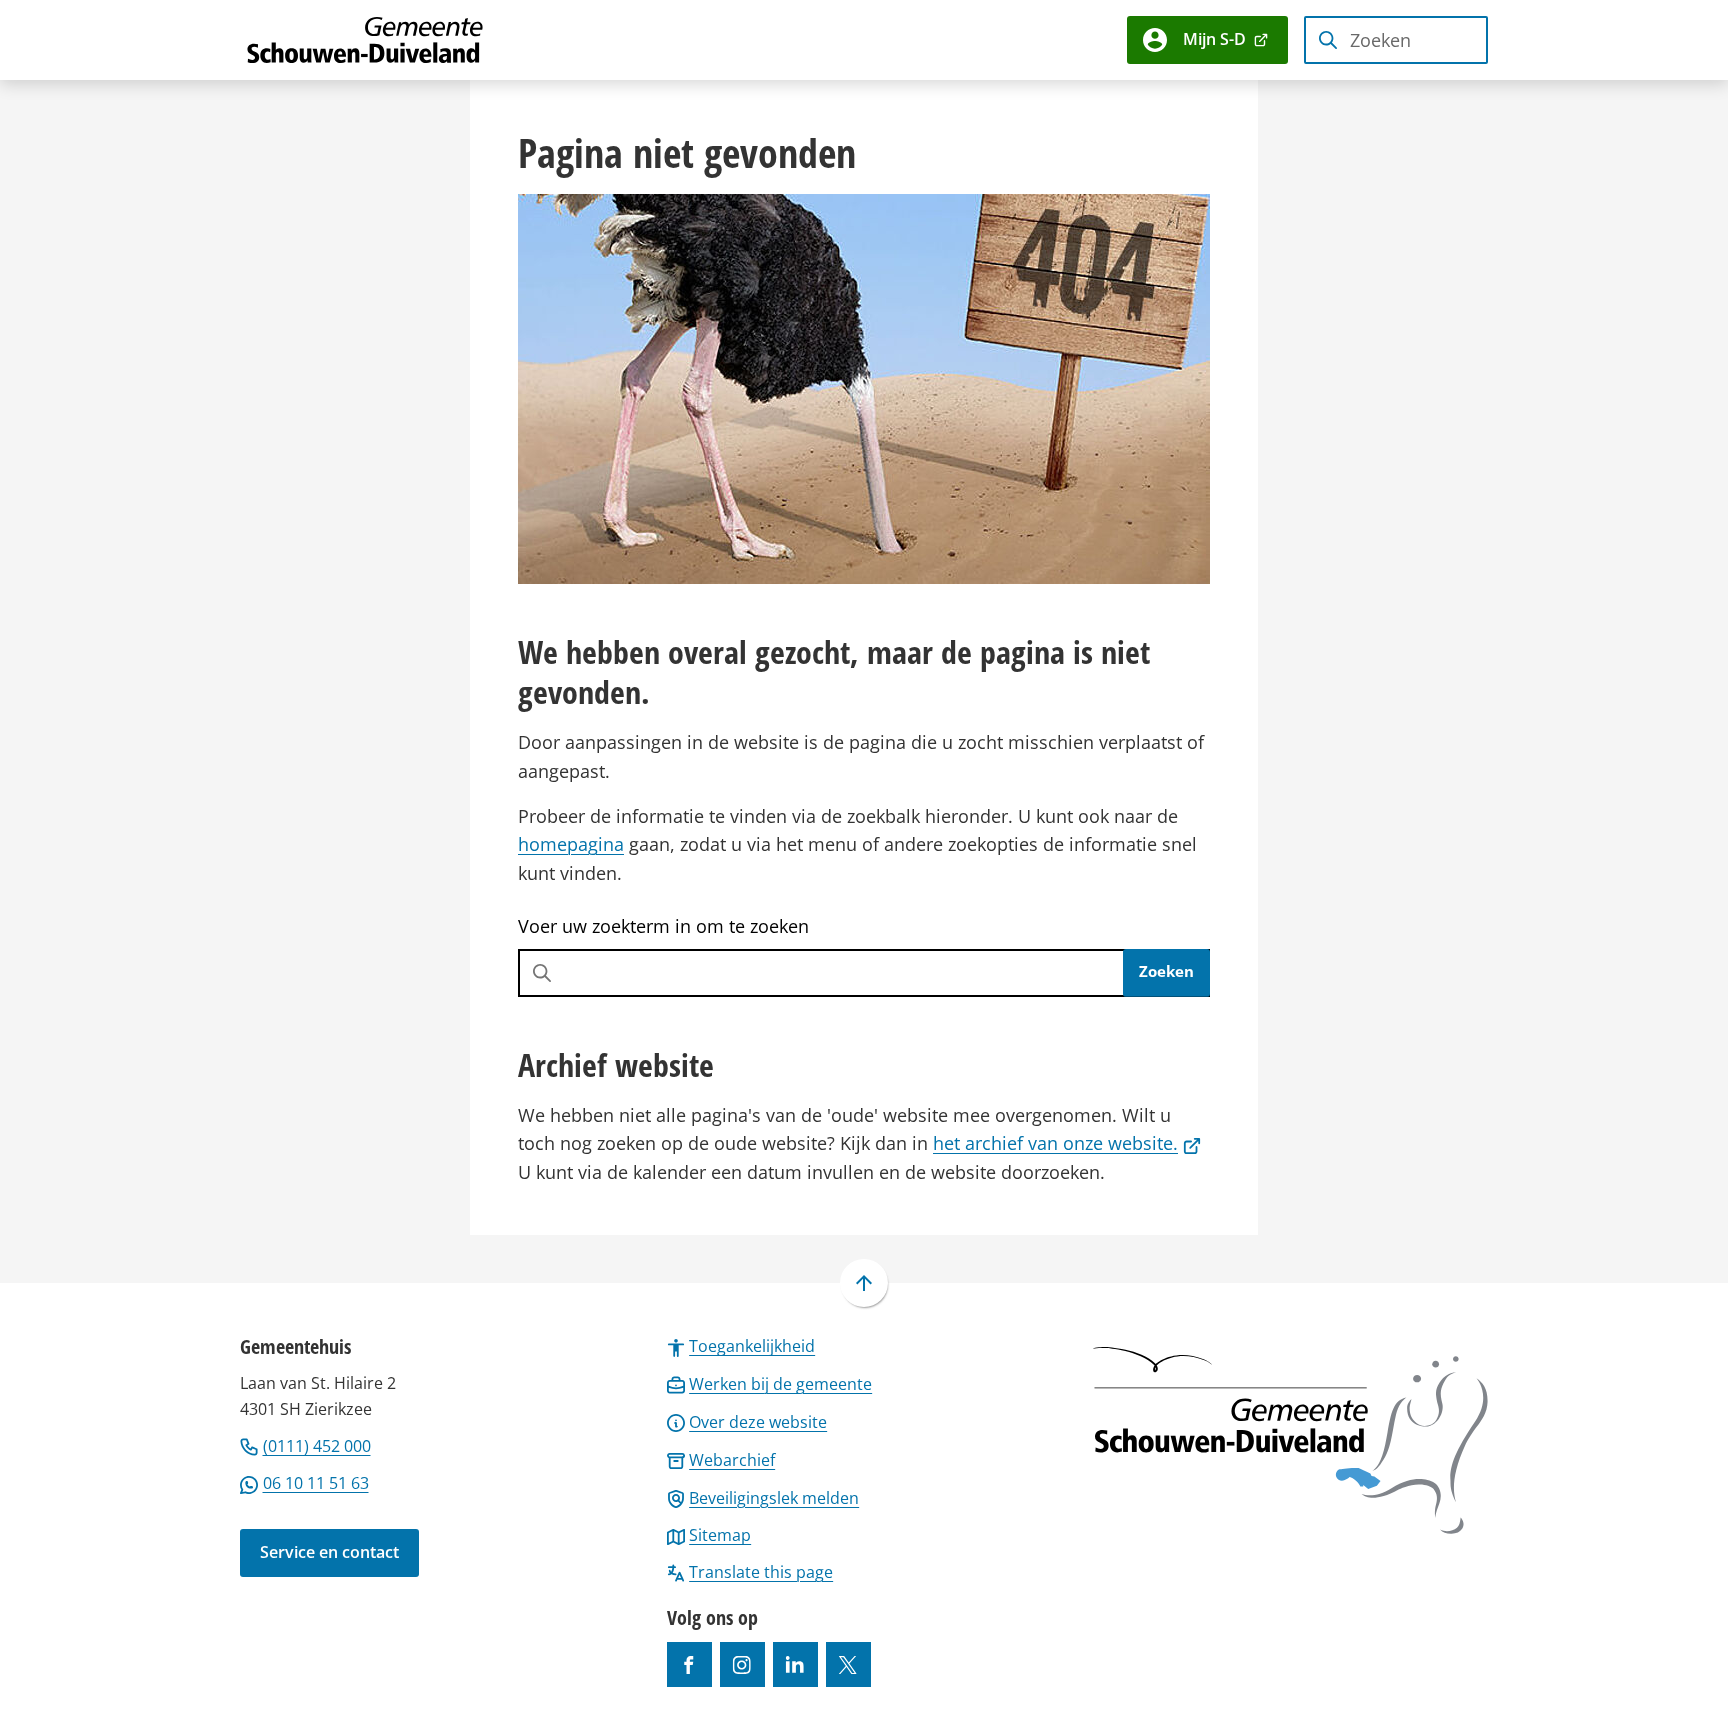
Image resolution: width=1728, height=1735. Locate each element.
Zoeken (1166, 971)
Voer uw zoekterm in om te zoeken (663, 926)
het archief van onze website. (1067, 1143)
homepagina (571, 844)
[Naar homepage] (366, 40)
